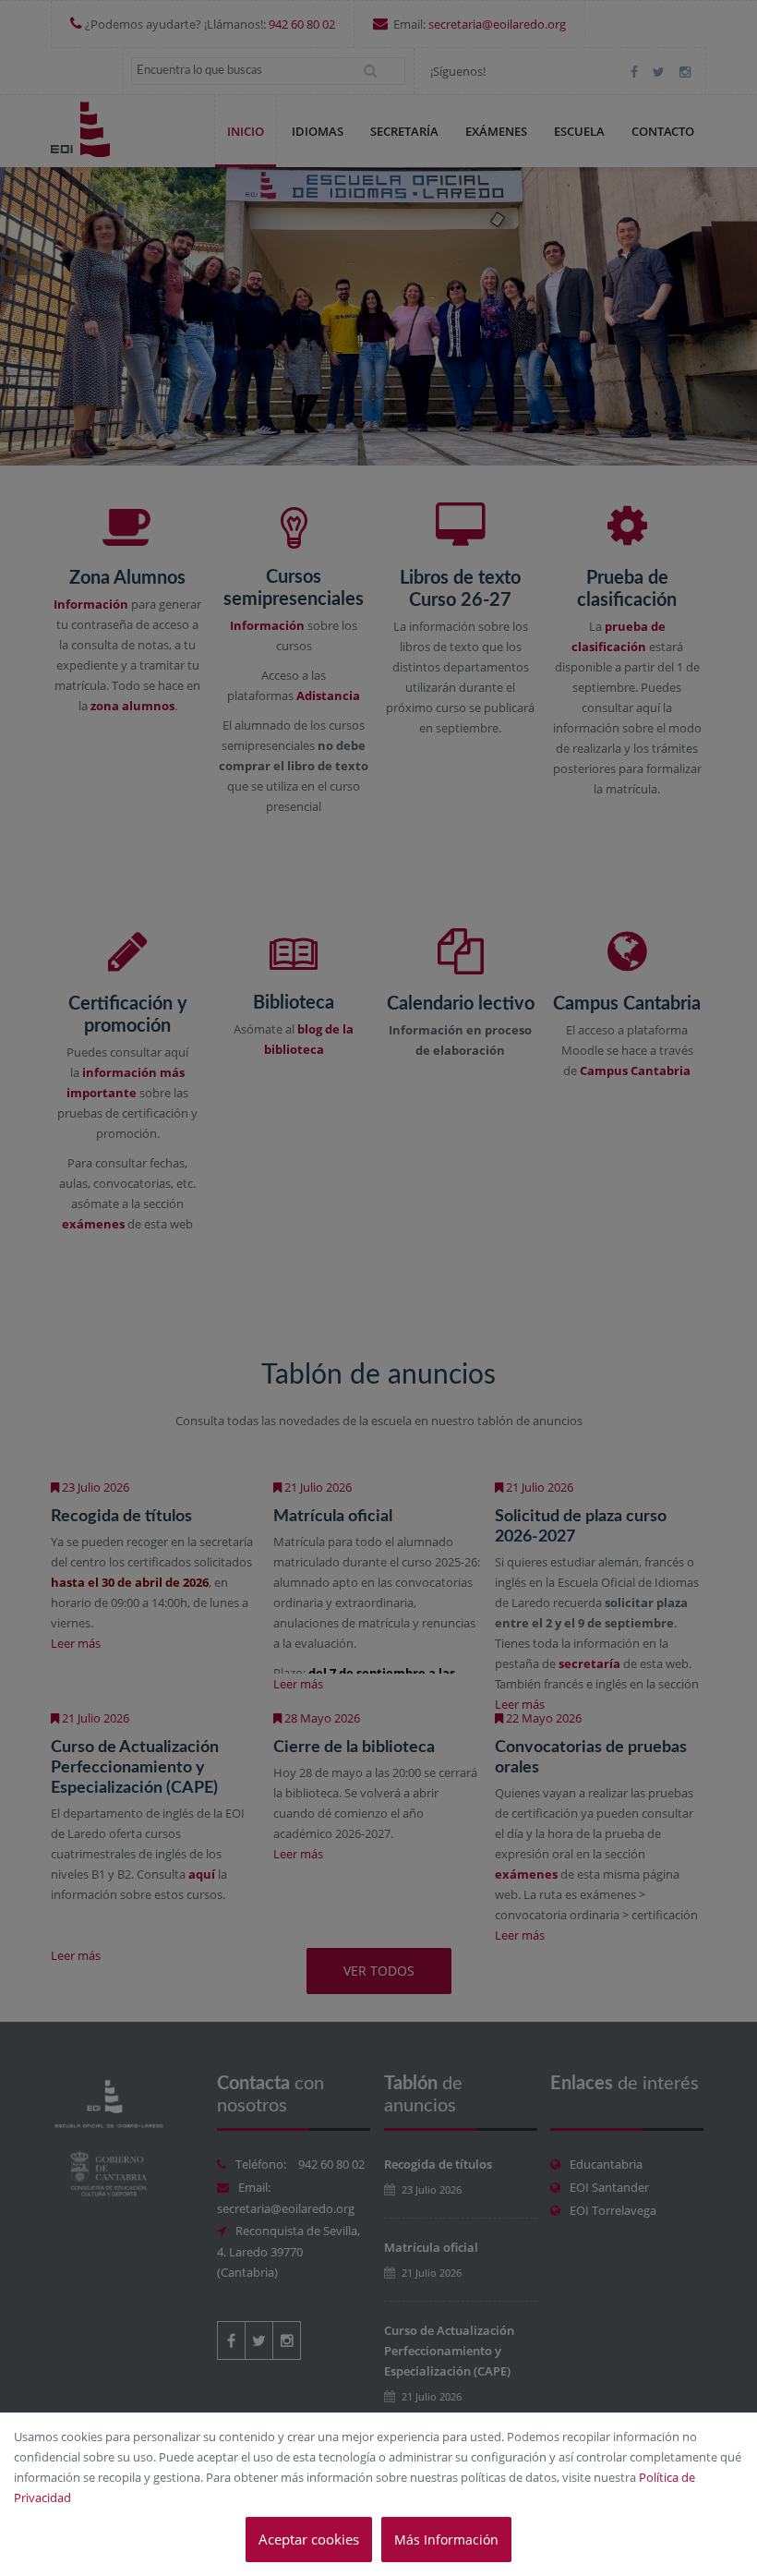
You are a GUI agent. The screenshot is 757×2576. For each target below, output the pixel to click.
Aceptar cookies (309, 2539)
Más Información (446, 2540)
